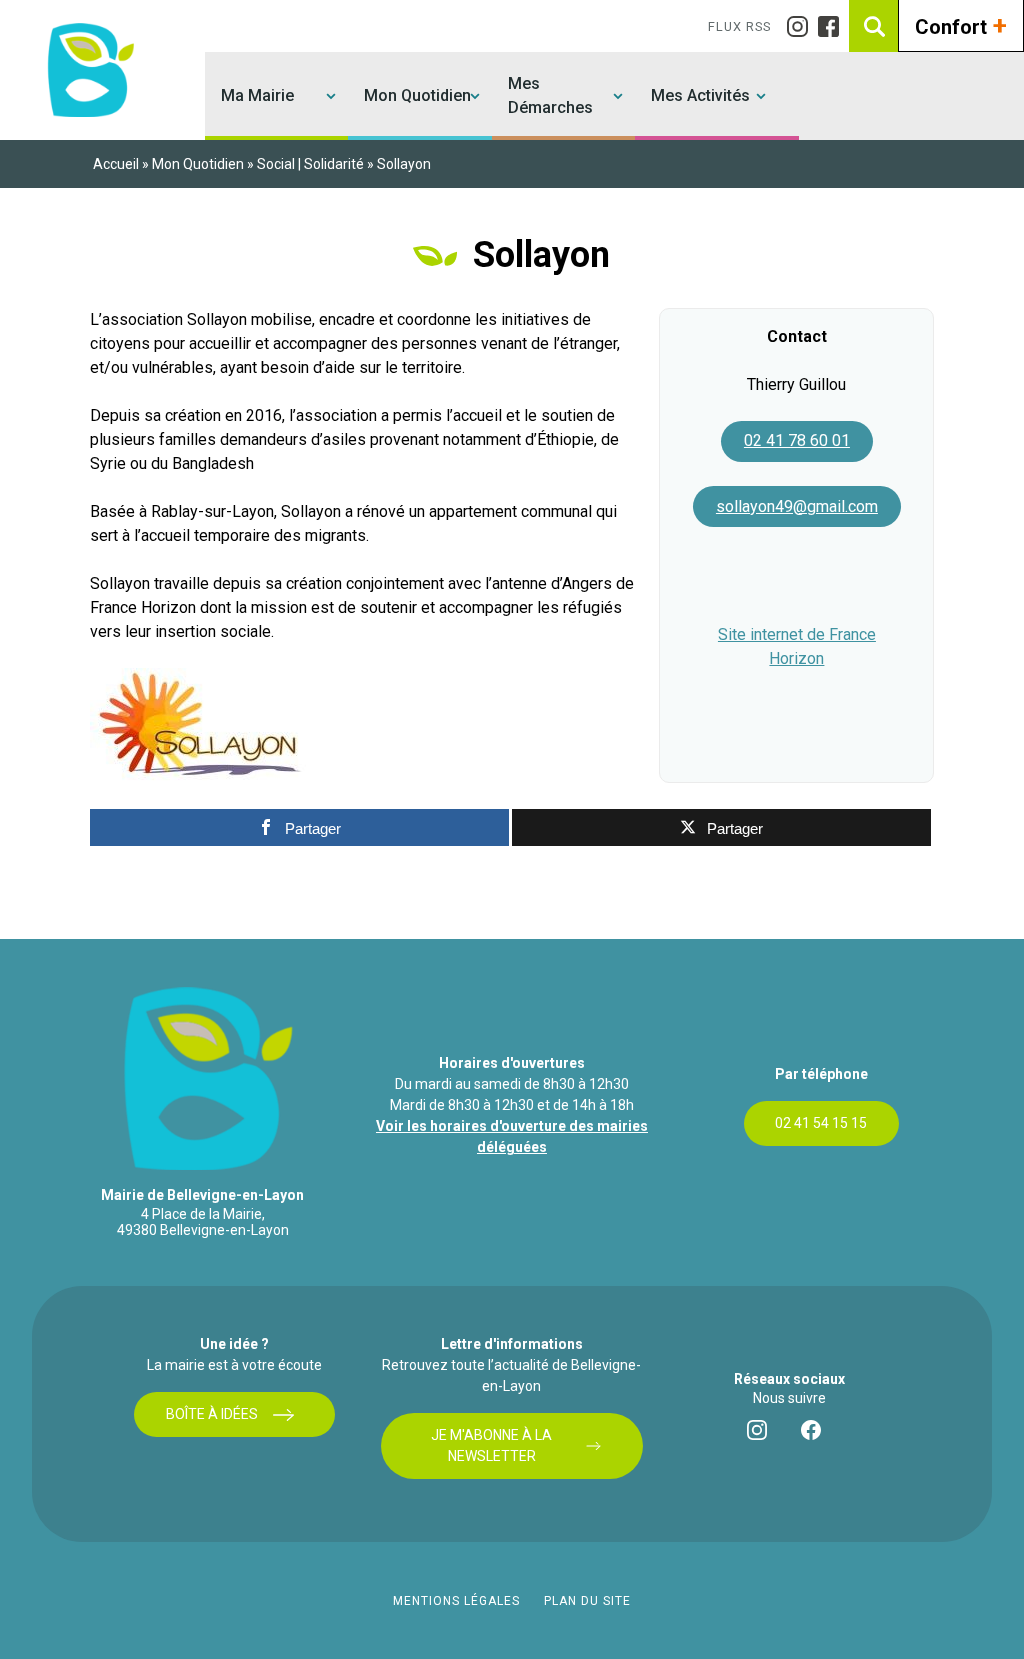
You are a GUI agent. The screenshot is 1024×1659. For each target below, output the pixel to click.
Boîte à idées (212, 1414)
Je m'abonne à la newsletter (491, 1445)
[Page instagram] (802, 26)
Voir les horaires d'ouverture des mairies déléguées (512, 1136)
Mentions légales (456, 1601)
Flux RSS (739, 26)
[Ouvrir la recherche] (875, 26)
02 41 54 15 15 (821, 1123)
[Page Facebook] (833, 26)
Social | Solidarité (310, 164)
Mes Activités (700, 95)
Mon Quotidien (417, 95)
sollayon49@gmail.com (797, 506)
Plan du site (587, 1601)
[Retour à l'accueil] (88, 69)
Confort (961, 25)
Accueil (116, 164)
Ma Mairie (257, 95)
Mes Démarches (550, 95)
